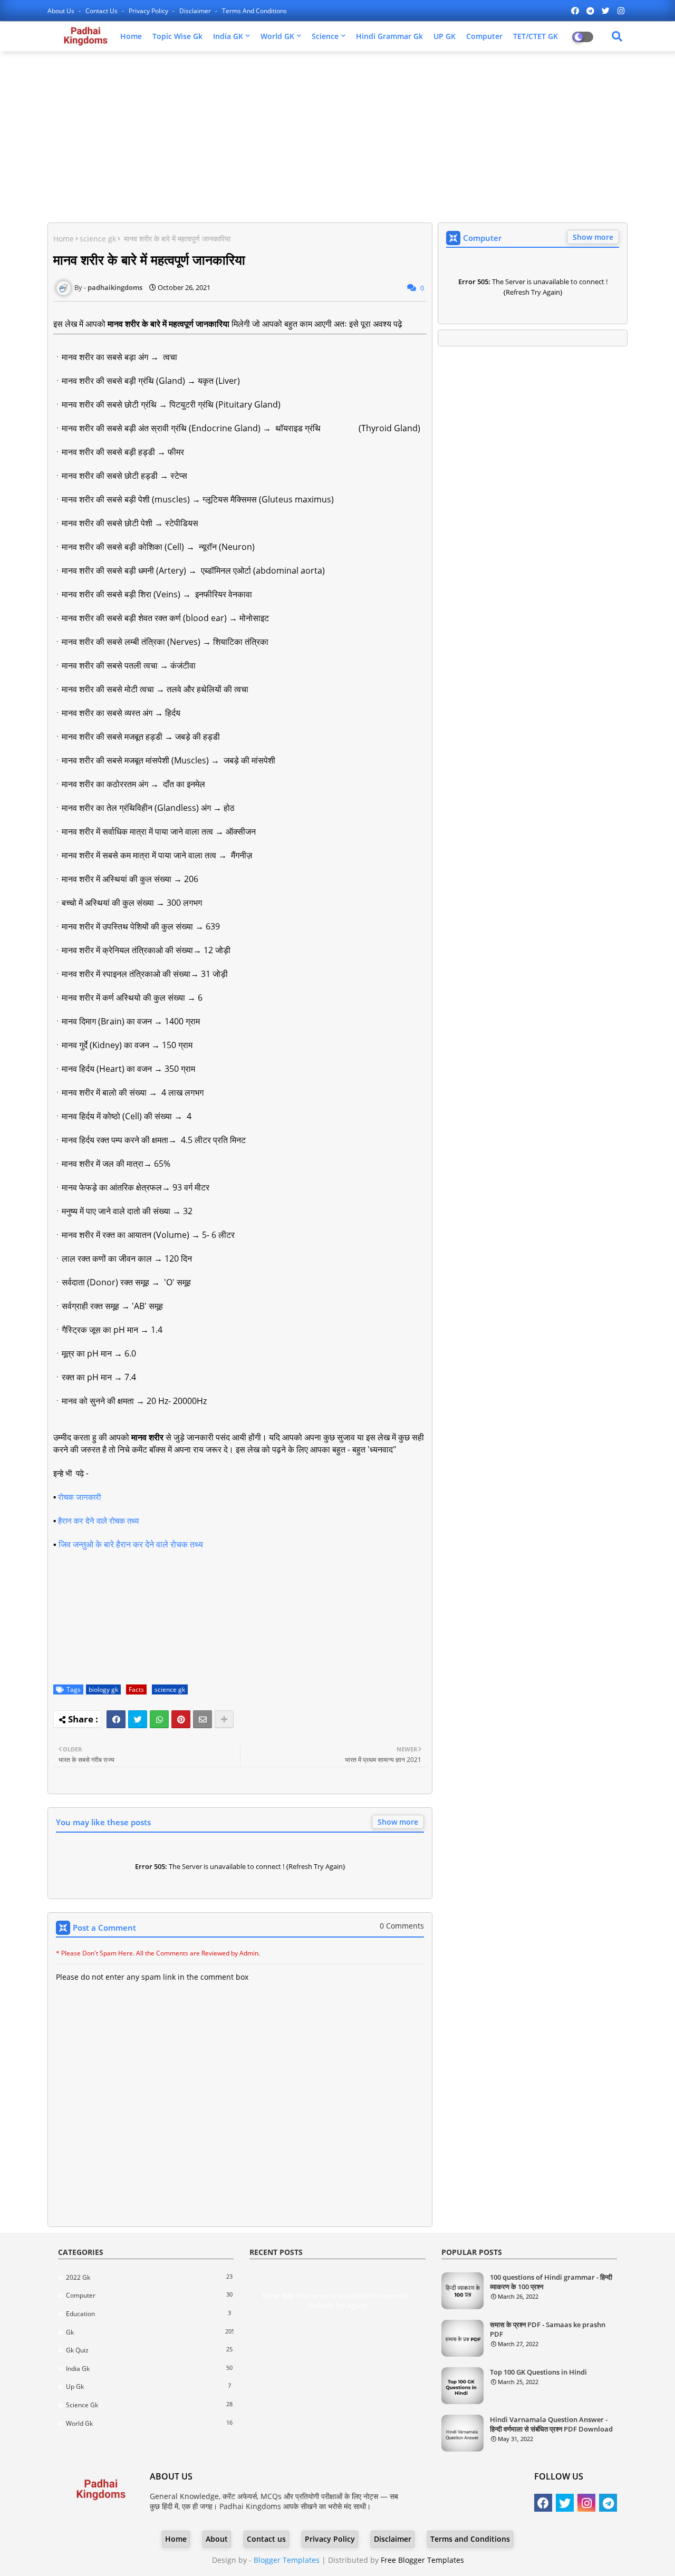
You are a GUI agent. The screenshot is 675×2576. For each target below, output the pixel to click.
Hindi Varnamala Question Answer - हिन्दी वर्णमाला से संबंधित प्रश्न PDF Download (551, 2424)
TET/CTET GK (536, 36)
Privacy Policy (149, 11)
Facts (136, 1689)
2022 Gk (149, 2277)
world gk (149, 2423)
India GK (228, 36)
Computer (484, 36)
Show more (398, 1822)
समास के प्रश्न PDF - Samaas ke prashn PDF (548, 2329)
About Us (62, 11)
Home (131, 36)
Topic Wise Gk (177, 36)
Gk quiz (149, 2350)
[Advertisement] (337, 135)
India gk (149, 2368)
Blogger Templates (287, 2560)
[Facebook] (116, 1719)
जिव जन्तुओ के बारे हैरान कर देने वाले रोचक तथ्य (131, 1544)
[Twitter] (138, 1719)
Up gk (148, 2386)
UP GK (445, 36)
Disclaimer (196, 11)
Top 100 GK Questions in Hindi (538, 2372)
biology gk (103, 1689)
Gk (150, 2332)
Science (325, 36)
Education (148, 2313)
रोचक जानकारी (79, 1497)
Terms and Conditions (254, 11)
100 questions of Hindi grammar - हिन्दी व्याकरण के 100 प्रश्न (551, 2282)
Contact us (102, 11)
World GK (277, 36)
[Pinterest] (181, 1719)
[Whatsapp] (159, 1719)
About (217, 2539)
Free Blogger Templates (422, 2560)
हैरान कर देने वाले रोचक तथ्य (98, 1521)
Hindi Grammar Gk (389, 36)
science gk (98, 239)
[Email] (202, 1719)
